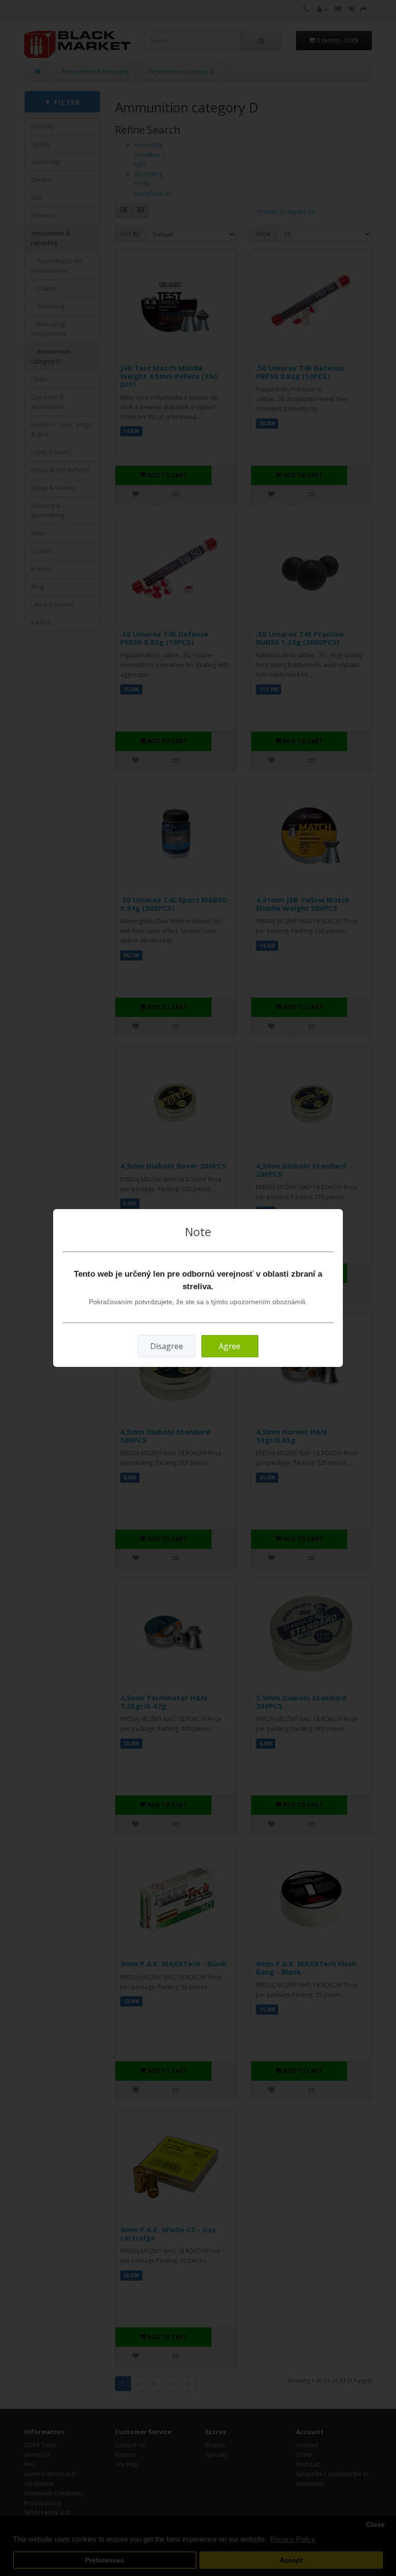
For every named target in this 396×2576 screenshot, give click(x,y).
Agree (230, 1346)
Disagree (167, 1346)
